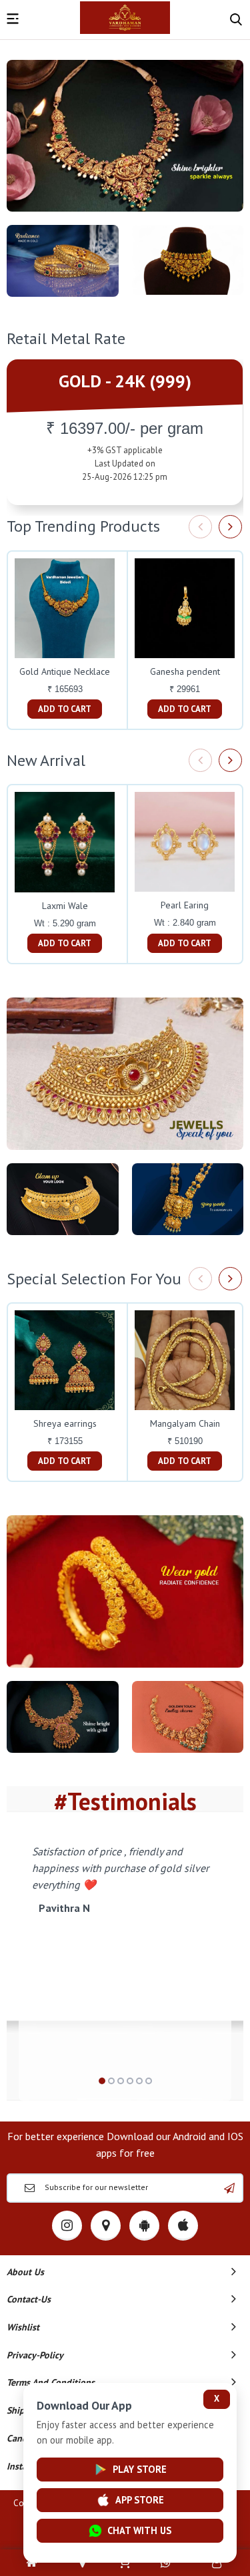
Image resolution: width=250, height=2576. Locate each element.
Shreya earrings (65, 1423)
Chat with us (139, 2530)
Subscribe (229, 2188)
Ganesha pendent (185, 671)
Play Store (140, 2469)
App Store (140, 2500)
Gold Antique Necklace (65, 671)
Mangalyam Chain (185, 1423)
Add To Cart (65, 709)
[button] (102, 2081)
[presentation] (200, 527)
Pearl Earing (185, 905)
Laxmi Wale (65, 906)
